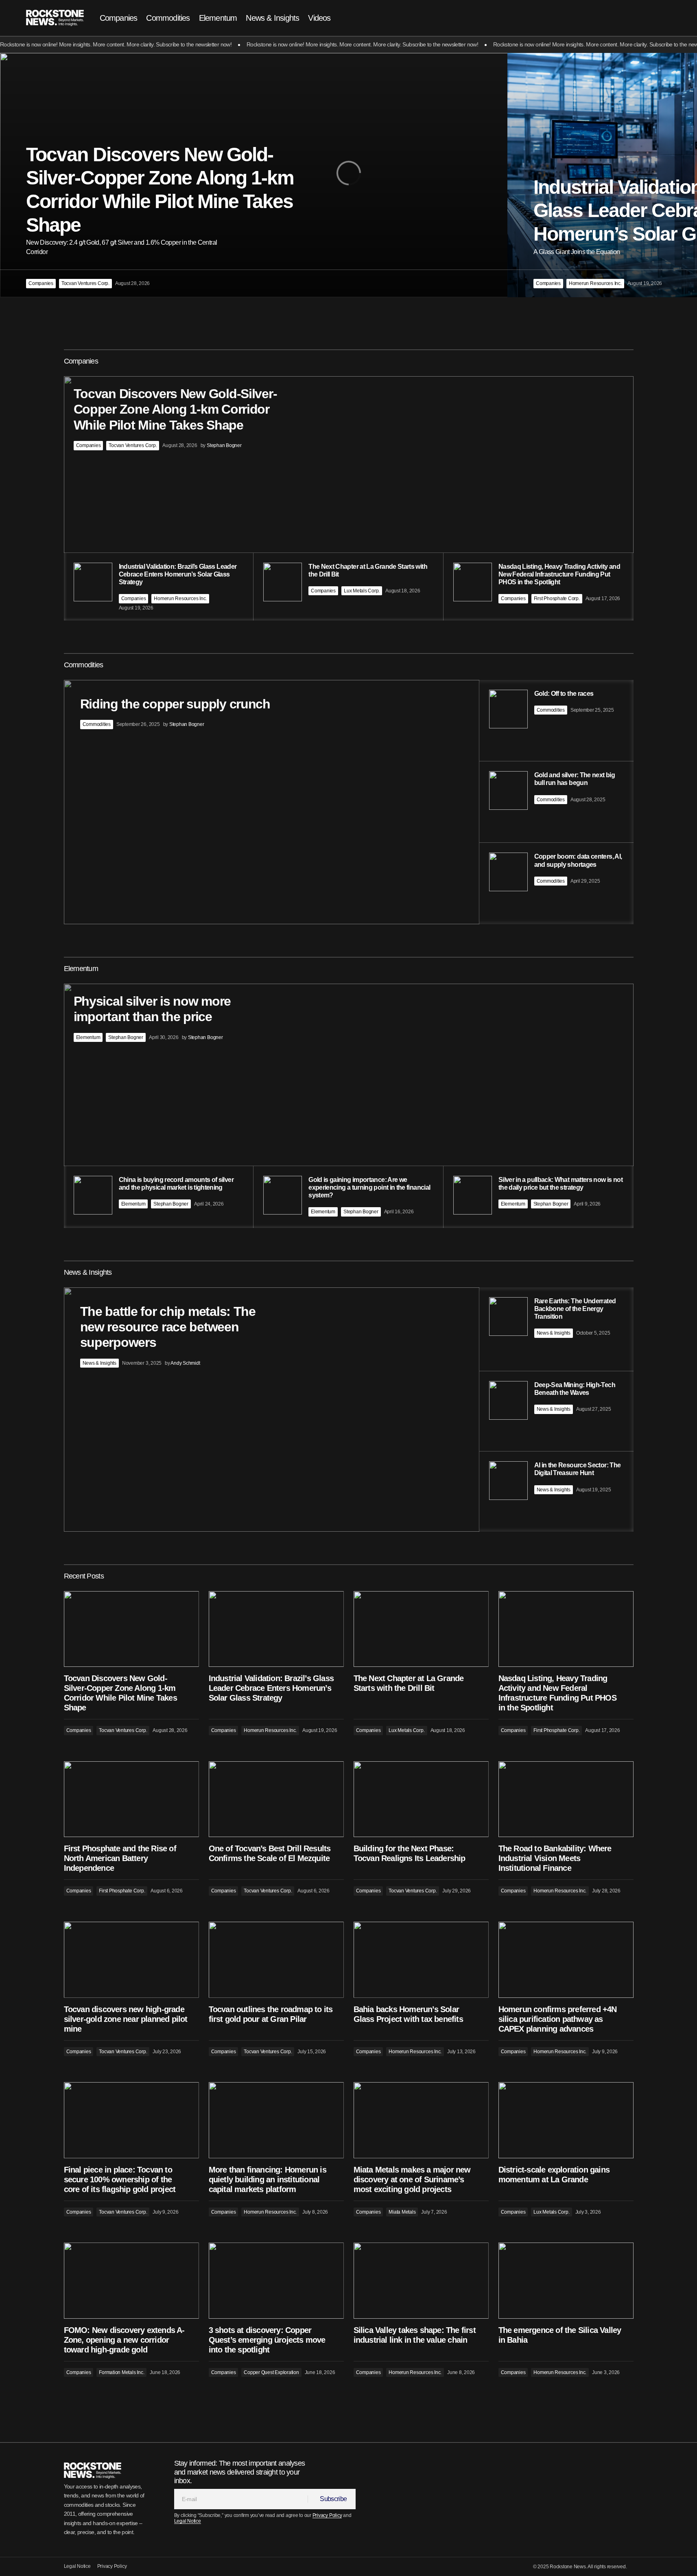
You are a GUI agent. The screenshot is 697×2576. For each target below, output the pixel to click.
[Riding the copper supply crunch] (349, 802)
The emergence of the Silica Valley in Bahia (560, 2335)
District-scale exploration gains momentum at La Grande (554, 2175)
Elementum (88, 1037)
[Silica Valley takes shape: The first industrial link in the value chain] (421, 2281)
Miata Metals (402, 2212)
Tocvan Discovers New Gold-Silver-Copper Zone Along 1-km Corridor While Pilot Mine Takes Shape (120, 1693)
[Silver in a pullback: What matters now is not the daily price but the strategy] (539, 1197)
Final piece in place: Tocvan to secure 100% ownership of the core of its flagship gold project (120, 2179)
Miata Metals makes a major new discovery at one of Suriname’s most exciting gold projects (412, 2179)
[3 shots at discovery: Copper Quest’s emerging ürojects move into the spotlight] (276, 2281)
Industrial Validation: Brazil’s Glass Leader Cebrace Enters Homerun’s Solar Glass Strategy (271, 1688)
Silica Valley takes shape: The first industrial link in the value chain (415, 2335)
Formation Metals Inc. (121, 2372)
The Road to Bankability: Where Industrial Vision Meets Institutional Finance (555, 1858)
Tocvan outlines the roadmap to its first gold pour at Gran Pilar (271, 2014)
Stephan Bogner (126, 1037)
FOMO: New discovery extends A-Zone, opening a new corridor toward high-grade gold (124, 2340)
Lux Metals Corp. (362, 591)
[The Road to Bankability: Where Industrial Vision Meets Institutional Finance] (566, 1799)
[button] (644, 18)
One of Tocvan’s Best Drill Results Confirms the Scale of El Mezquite (270, 1853)
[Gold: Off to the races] (556, 720)
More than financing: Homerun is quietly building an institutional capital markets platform (268, 2179)
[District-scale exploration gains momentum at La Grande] (566, 2120)
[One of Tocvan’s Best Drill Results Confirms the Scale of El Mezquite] (276, 1799)
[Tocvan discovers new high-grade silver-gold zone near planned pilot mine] (131, 1960)
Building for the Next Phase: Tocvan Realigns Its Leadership (410, 1853)
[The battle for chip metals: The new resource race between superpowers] (349, 1410)
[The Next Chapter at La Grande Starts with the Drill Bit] (421, 1629)
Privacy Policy (327, 2515)
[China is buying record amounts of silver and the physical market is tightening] (159, 1197)
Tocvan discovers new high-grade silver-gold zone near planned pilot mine (126, 2019)
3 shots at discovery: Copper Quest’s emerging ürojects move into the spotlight (267, 2340)
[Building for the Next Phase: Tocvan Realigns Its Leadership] (421, 1799)
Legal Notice (188, 2521)
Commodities (97, 724)
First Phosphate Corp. (557, 599)
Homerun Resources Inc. (595, 283)
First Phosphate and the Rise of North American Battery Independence (120, 1858)
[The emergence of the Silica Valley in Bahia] (566, 2281)
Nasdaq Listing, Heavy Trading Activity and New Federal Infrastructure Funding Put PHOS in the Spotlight (557, 1693)
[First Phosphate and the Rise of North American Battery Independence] (131, 1799)
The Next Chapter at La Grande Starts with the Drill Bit (409, 1683)
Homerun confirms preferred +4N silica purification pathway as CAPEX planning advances (558, 2019)
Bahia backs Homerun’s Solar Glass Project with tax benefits (408, 2014)
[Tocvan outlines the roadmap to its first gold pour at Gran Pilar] (276, 1960)
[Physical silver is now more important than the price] (349, 1106)
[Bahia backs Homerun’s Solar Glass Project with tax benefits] (421, 1960)
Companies (41, 283)
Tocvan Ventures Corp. (85, 283)
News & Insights (99, 1363)
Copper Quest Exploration (271, 2372)
